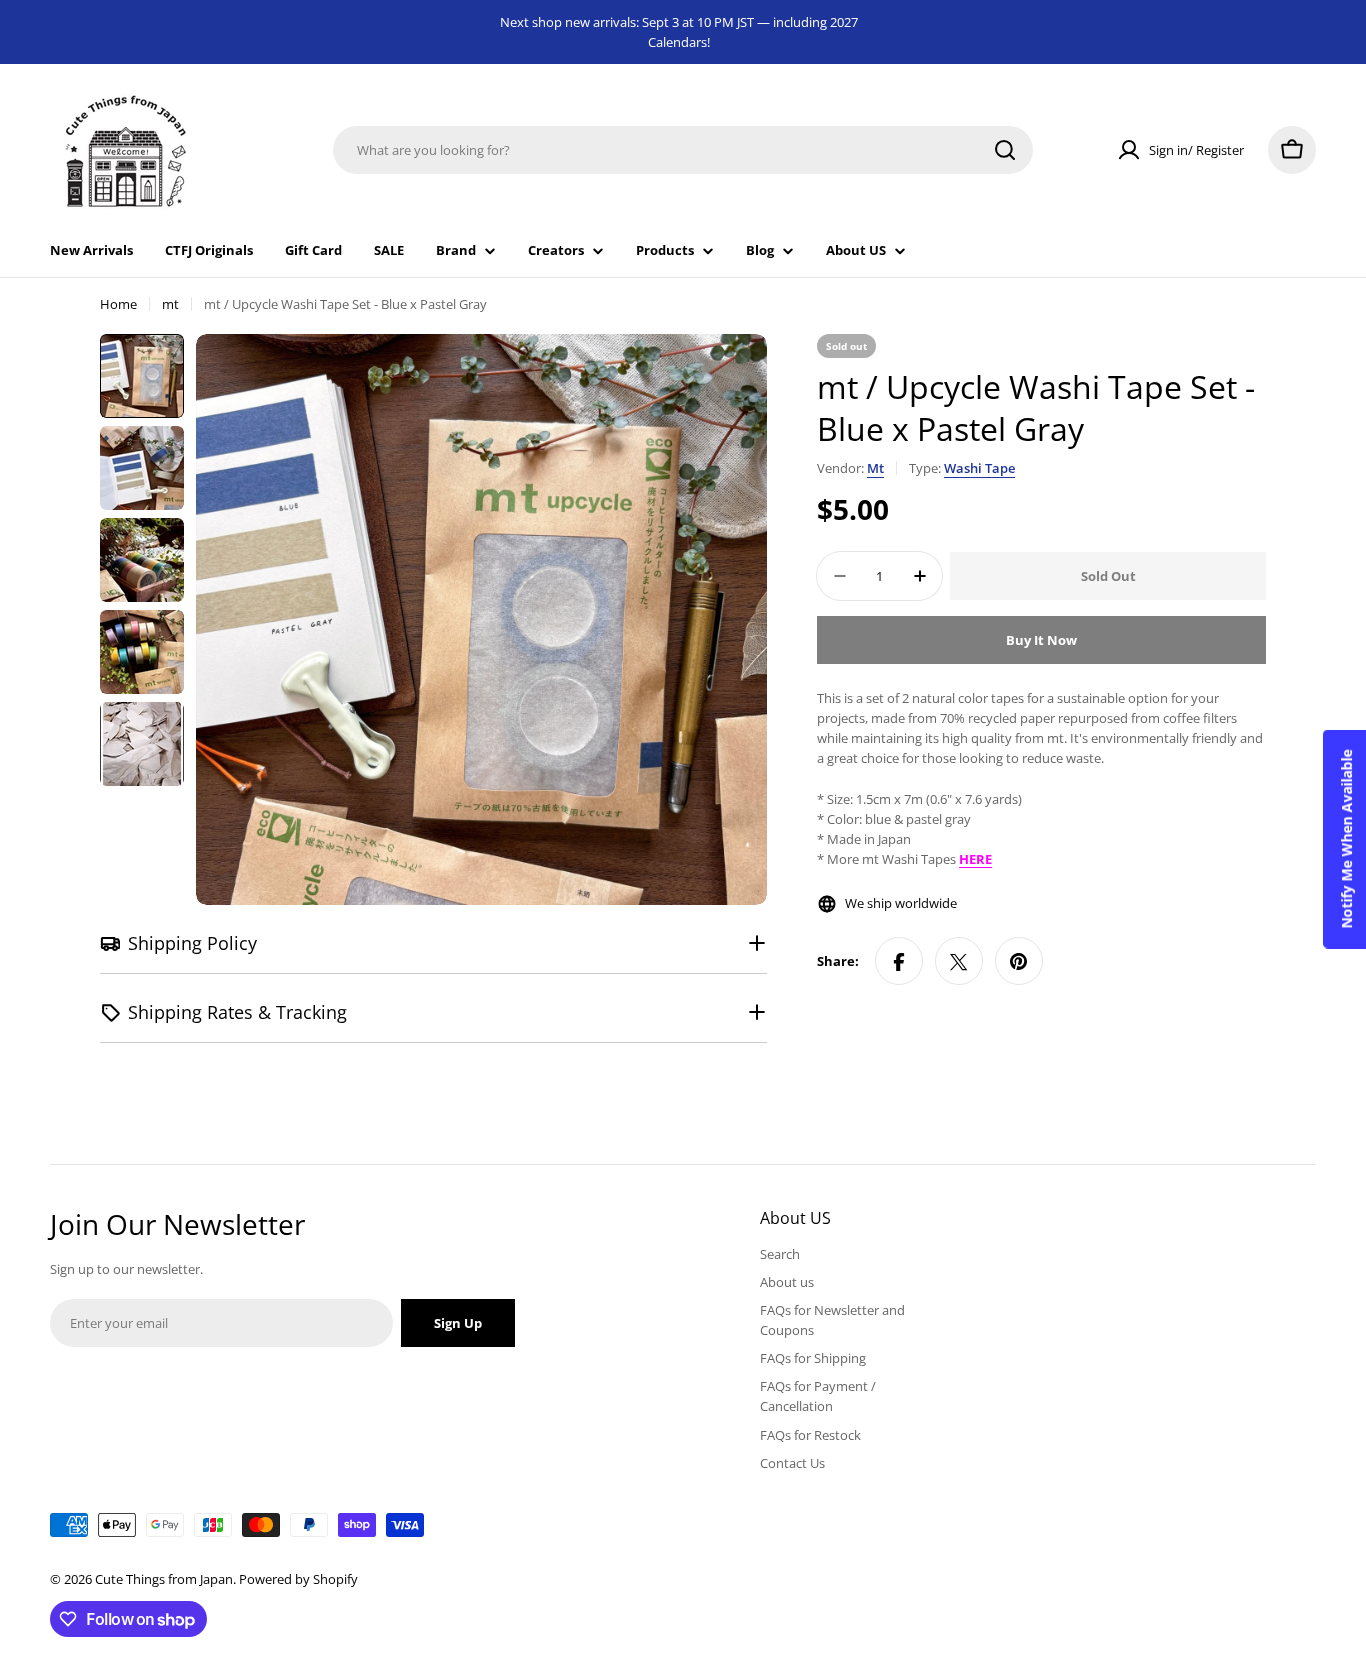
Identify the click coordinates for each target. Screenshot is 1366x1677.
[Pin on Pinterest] (1019, 962)
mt (170, 304)
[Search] (1005, 150)
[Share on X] (959, 962)
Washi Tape (979, 468)
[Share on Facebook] (899, 962)
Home (118, 304)
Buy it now (1041, 640)
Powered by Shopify (298, 1579)
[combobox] (683, 150)
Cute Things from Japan (164, 1579)
